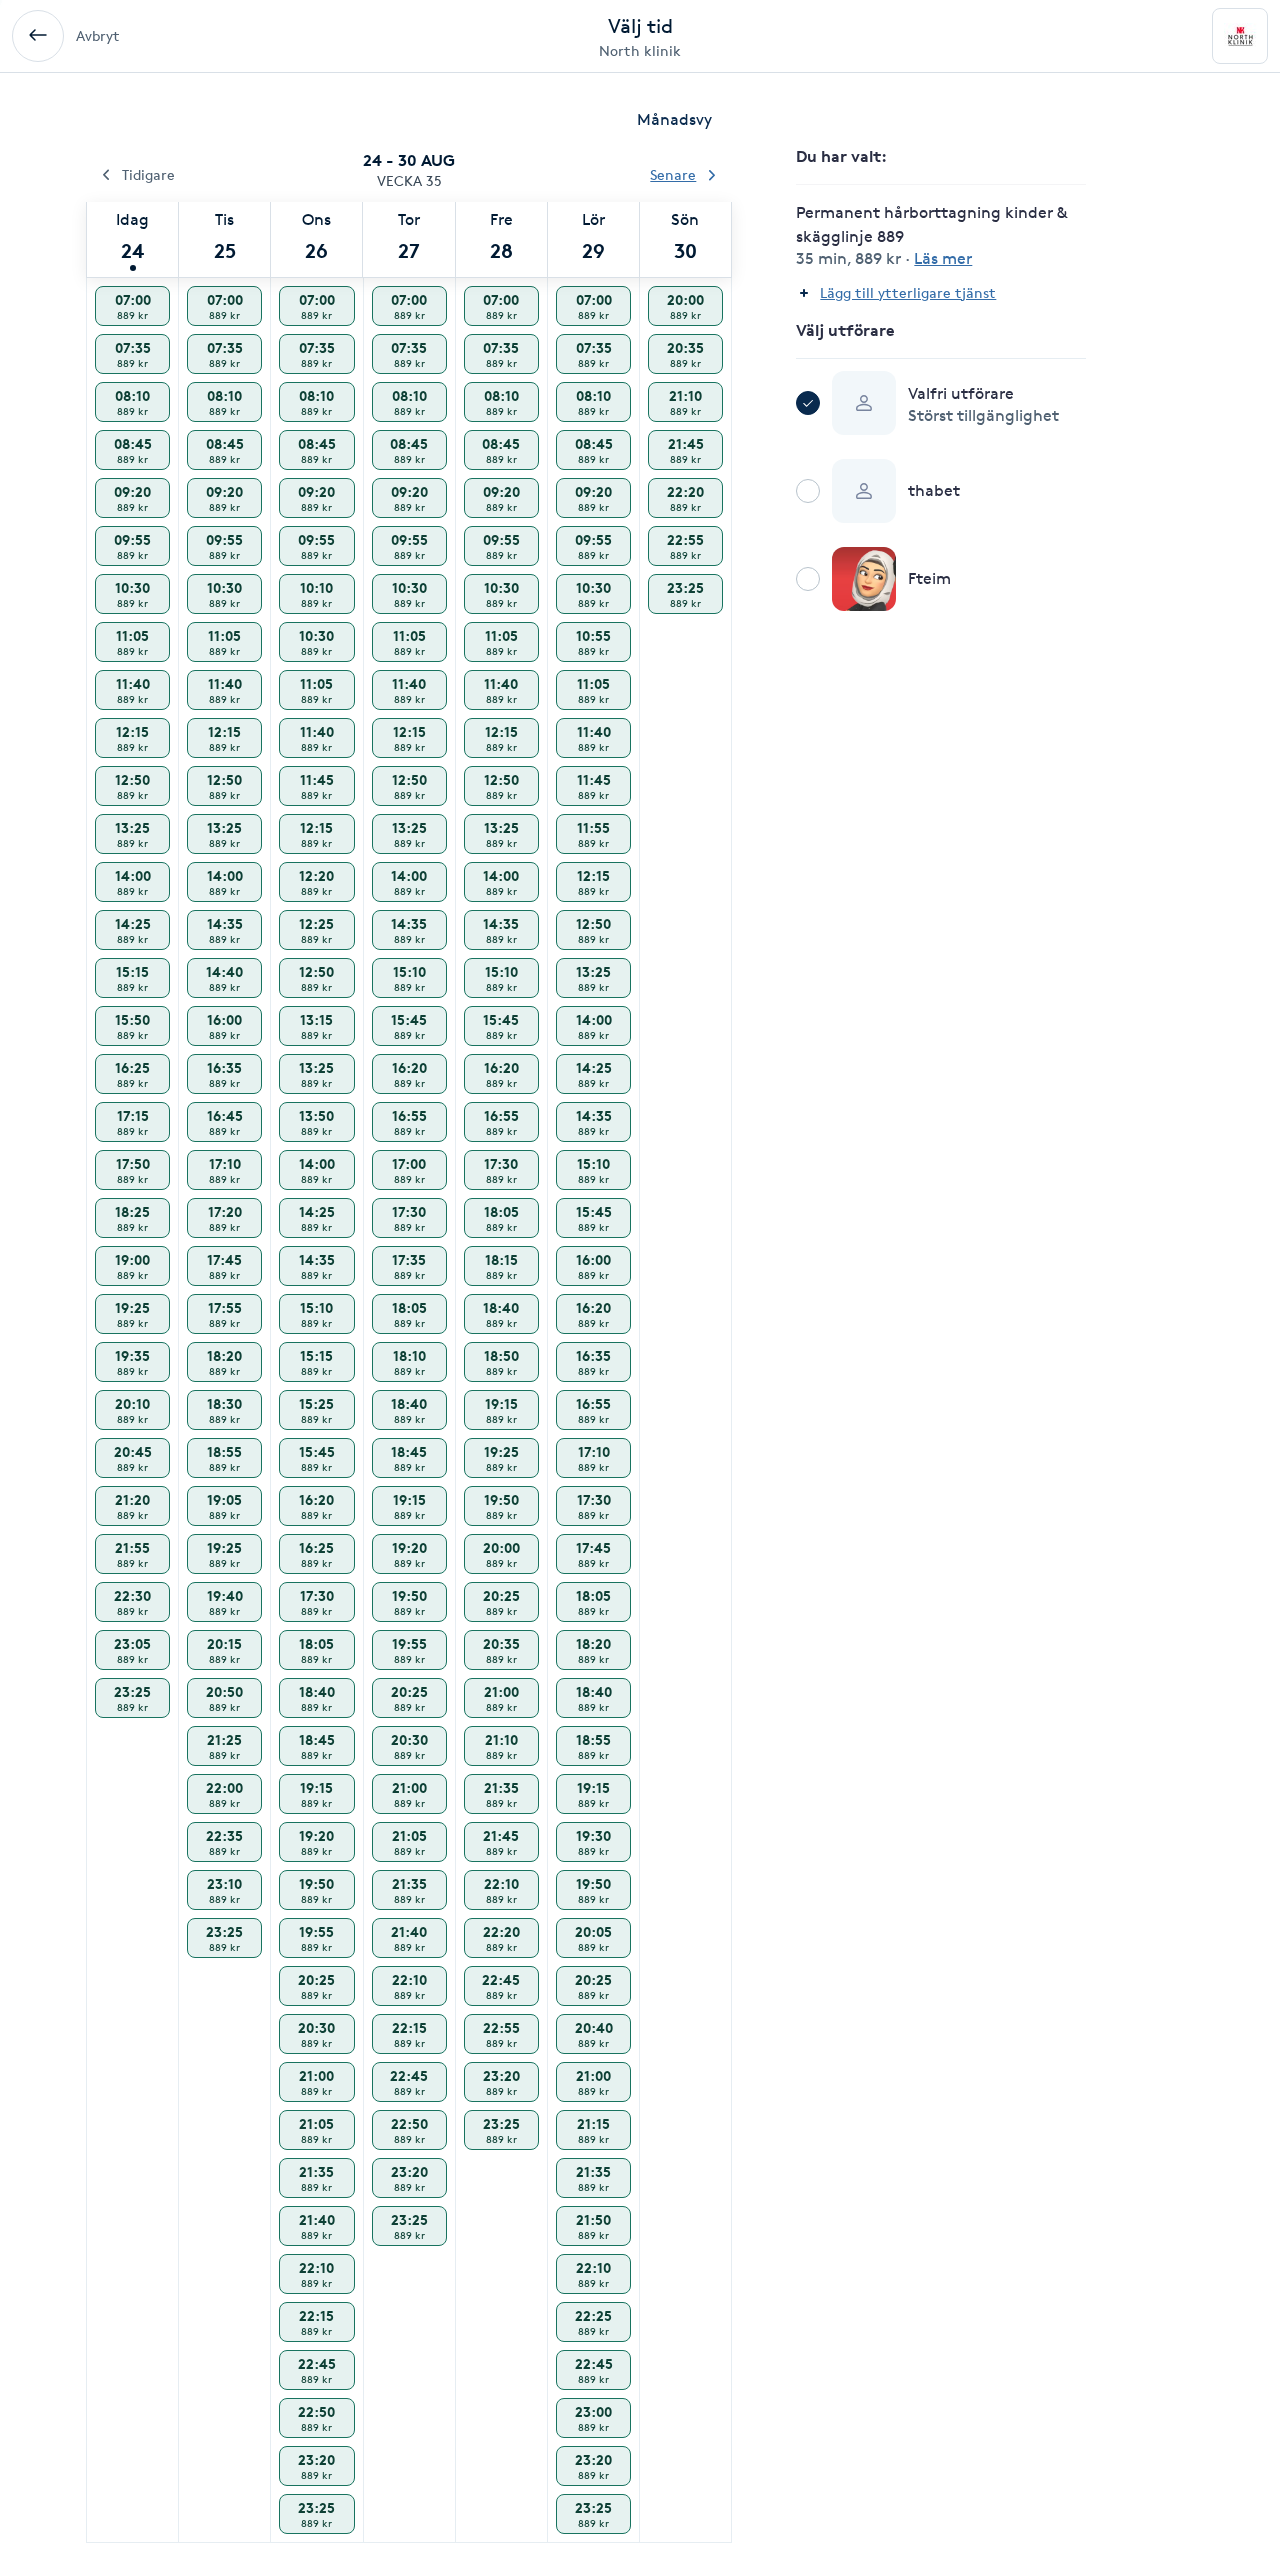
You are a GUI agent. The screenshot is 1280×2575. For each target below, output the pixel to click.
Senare (673, 174)
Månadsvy (674, 119)
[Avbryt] (38, 36)
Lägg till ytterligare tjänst (908, 292)
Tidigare (148, 174)
